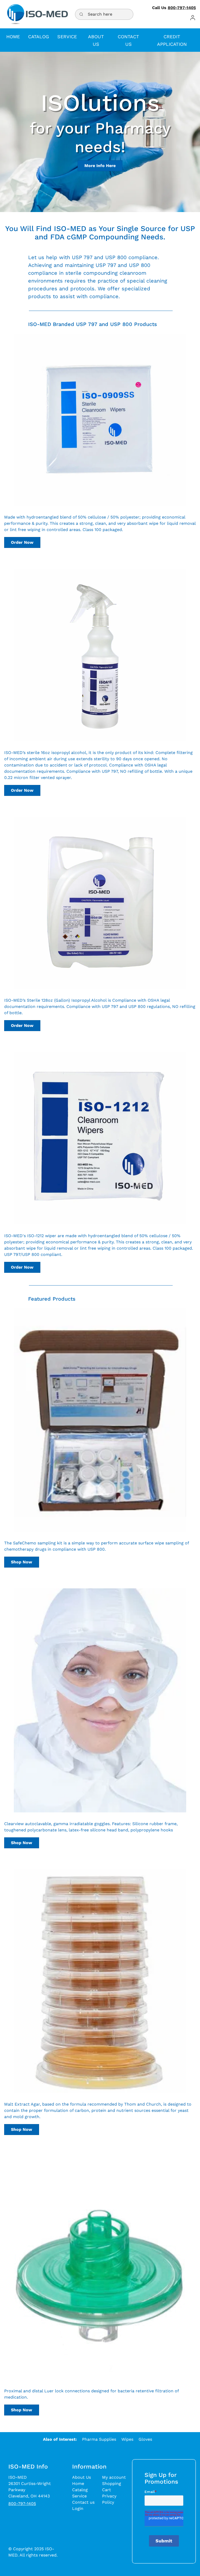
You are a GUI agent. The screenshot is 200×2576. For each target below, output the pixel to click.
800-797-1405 (182, 8)
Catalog (80, 2490)
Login (78, 2508)
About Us (82, 2477)
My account (114, 2477)
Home (78, 2484)
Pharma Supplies (99, 2439)
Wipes (127, 2439)
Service (79, 2496)
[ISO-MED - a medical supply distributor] (37, 14)
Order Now (22, 542)
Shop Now (21, 1562)
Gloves (145, 2439)
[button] (193, 18)
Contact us (83, 2502)
